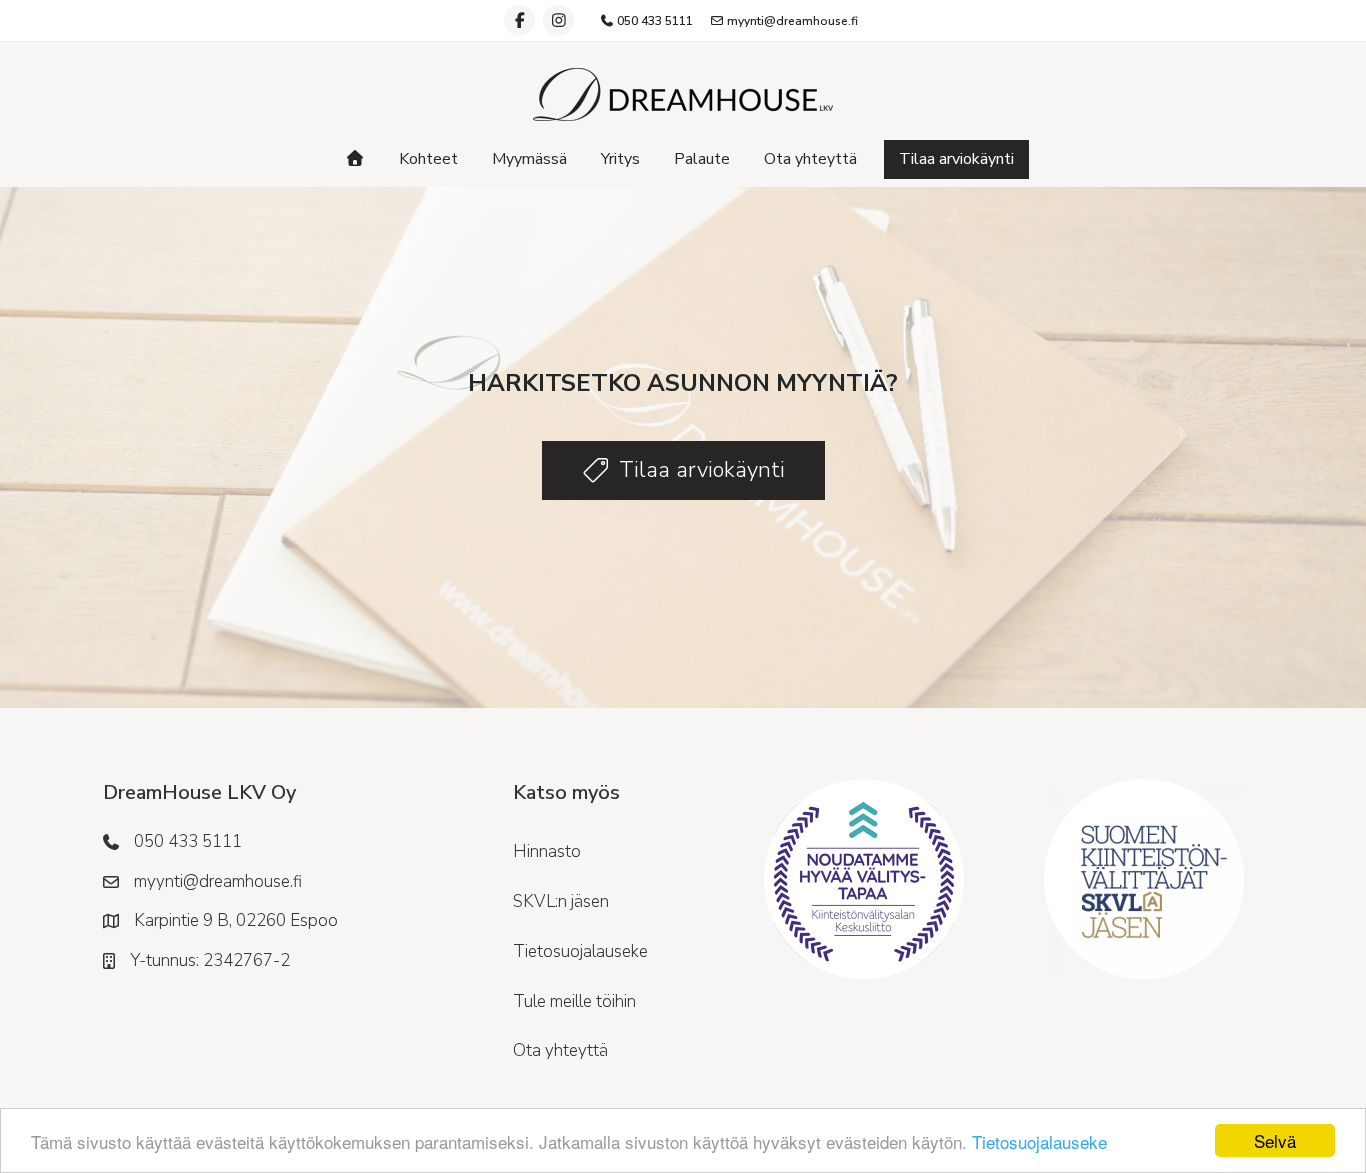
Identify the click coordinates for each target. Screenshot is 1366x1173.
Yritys (620, 159)
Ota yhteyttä (810, 159)
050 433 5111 (653, 21)
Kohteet (428, 159)
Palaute (702, 159)
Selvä (1275, 1140)
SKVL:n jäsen (561, 901)
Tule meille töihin (574, 1001)
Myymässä (529, 159)
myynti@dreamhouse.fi (791, 21)
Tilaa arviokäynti (956, 159)
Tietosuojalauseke (1039, 1141)
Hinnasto (547, 851)
